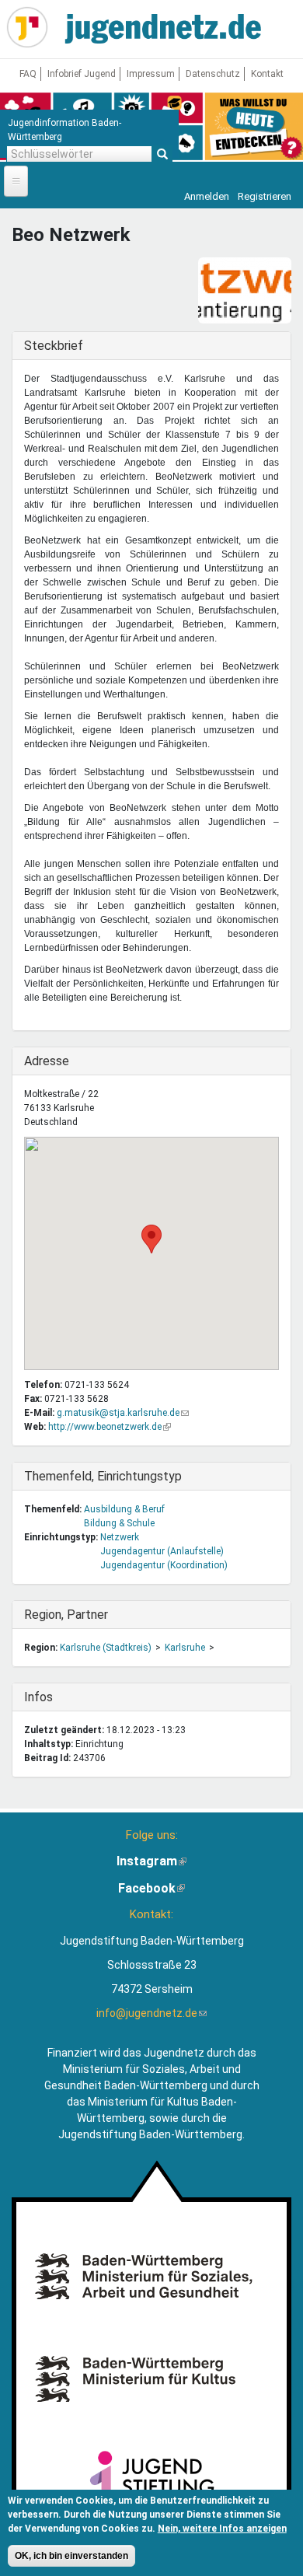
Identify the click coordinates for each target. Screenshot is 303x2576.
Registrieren (265, 196)
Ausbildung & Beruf (124, 1509)
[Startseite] (27, 27)
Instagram (151, 1861)
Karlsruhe (185, 1648)
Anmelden (207, 196)
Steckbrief (56, 346)
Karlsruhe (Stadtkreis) (106, 1648)
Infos (56, 1697)
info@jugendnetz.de (151, 2013)
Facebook (151, 1888)
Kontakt (267, 74)
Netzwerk (120, 1537)
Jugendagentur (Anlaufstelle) (162, 1551)
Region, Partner (66, 1615)
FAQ (28, 74)
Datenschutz (213, 74)
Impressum (151, 74)
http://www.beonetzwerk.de (110, 1427)
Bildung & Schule (119, 1523)
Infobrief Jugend (82, 74)
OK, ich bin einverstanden (71, 2556)
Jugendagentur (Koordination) (164, 1565)
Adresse (56, 1061)
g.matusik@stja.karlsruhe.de (123, 1413)
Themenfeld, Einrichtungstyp (103, 1476)
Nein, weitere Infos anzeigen (222, 2529)
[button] (151, 1239)
